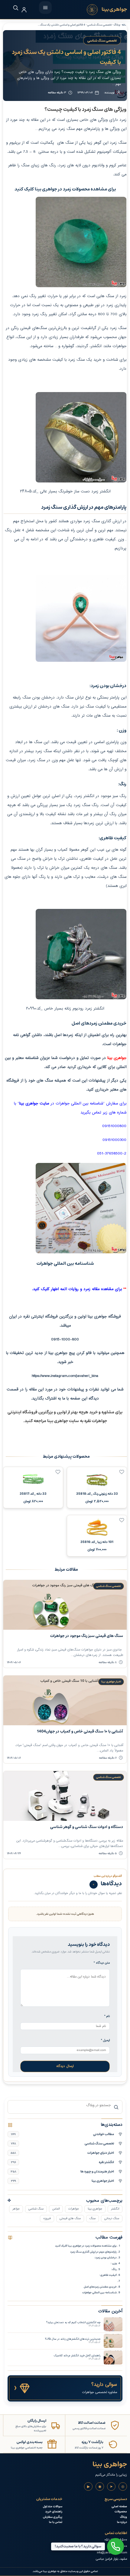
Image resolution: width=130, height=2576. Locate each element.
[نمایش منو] (45, 8)
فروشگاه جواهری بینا (104, 1317)
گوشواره (68, 346)
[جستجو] (13, 8)
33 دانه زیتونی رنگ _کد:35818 (97, 1494)
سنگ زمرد (76, 360)
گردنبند (82, 346)
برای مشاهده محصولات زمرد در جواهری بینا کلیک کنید (86, 2246)
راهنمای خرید (54, 2512)
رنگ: (114, 2269)
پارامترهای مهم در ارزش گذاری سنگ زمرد (93, 2252)
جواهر (16, 2209)
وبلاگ (123, 2517)
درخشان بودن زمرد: (106, 2257)
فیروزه (47, 2218)
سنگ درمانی (112, 2218)
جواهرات (74, 2209)
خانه (124, 25)
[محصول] (122, 1472)
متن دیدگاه (102, 1963)
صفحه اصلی (119, 2507)
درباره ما (122, 2522)
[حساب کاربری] (24, 10)
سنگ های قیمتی (70, 2218)
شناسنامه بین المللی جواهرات (99, 2292)
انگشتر (115, 2209)
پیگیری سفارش (53, 2517)
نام (107, 2016)
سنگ (93, 2218)
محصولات (121, 2512)
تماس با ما (56, 2522)
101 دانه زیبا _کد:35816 (97, 1542)
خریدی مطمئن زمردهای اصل (100, 2287)
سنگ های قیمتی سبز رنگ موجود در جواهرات (87, 1636)
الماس (56, 2209)
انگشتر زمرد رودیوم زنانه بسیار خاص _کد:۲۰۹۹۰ (65, 1009)
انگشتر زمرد (85, 796)
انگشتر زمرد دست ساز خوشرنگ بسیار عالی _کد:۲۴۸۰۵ (65, 492)
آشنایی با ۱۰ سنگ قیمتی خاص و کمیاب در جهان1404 (80, 1731)
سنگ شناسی (36, 2209)
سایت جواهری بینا (63, 1421)
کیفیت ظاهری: (108, 2275)
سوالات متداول (53, 2507)
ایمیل (105, 2040)
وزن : (114, 2263)
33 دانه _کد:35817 (33, 1494)
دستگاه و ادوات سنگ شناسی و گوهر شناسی (87, 1827)
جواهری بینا (95, 2209)
